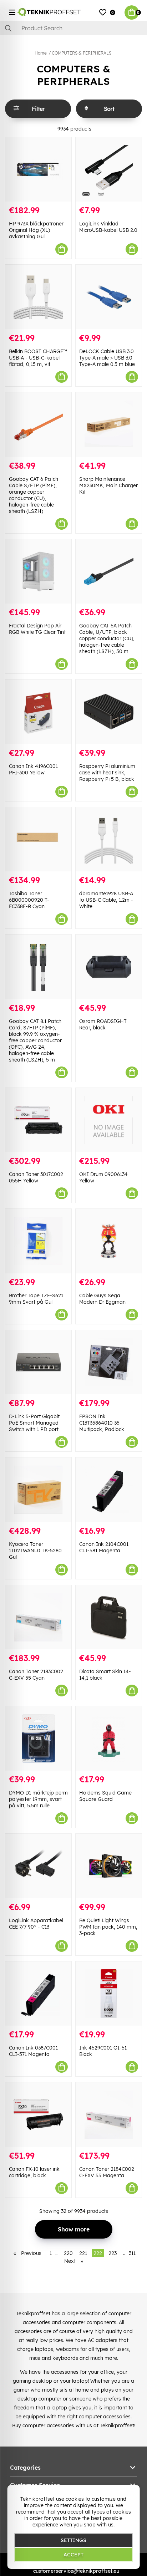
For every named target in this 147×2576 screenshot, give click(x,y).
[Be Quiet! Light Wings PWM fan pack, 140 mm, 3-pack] (109, 1866)
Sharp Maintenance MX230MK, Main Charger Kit (108, 485)
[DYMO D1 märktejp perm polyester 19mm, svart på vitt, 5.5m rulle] (38, 1738)
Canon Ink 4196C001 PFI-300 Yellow (33, 769)
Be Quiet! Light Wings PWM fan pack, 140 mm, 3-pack (108, 1927)
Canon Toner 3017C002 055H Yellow (36, 1177)
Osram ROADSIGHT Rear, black (103, 1024)
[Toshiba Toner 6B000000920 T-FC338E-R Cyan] (38, 839)
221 (83, 2253)
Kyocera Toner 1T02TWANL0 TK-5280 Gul (35, 1551)
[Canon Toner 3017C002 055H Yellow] (38, 1120)
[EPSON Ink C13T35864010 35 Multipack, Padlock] (109, 1362)
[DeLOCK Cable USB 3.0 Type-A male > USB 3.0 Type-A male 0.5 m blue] (109, 297)
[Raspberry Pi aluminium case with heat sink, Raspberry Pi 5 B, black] (109, 712)
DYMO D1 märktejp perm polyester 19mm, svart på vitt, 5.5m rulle (38, 1799)
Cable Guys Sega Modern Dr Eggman (102, 1299)
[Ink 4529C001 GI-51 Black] (109, 1994)
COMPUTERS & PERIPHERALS (82, 53)
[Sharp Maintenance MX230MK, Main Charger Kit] (109, 425)
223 (113, 2253)
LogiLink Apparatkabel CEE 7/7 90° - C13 (36, 1924)
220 (68, 2253)
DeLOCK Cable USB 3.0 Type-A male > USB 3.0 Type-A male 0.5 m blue (107, 358)
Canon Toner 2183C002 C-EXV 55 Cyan (36, 1675)
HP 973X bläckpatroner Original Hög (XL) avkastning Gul (36, 230)
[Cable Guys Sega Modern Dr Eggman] (109, 1241)
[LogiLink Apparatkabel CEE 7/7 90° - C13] (38, 1866)
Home (41, 53)
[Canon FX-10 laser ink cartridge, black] (38, 2115)
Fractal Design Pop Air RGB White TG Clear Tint (37, 629)
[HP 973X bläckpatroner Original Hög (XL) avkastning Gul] (38, 170)
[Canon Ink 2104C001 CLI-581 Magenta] (109, 1490)
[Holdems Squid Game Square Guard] (109, 1738)
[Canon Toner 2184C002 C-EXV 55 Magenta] (109, 2115)
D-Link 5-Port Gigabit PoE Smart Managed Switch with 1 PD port (34, 1423)
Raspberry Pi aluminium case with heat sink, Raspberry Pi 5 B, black (107, 773)
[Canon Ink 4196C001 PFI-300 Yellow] (38, 712)
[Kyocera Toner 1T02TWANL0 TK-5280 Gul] (38, 1490)
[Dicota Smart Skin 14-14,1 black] (109, 1617)
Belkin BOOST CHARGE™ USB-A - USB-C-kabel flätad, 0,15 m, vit (38, 358)
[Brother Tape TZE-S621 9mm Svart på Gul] (38, 1241)
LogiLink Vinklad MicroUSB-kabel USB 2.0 (108, 227)
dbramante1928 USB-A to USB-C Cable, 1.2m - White (106, 900)
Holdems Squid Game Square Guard (105, 1796)
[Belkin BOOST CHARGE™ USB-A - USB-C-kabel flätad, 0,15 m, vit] (38, 297)
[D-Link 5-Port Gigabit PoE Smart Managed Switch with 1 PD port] (38, 1362)
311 (132, 2253)
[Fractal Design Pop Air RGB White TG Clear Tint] (38, 572)
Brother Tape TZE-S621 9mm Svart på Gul (36, 1299)
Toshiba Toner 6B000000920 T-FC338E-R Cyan (29, 900)
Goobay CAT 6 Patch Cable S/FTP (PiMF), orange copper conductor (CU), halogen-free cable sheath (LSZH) (34, 495)
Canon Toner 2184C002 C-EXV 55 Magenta (107, 2172)
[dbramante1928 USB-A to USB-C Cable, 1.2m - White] (109, 839)
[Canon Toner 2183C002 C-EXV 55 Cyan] (38, 1617)
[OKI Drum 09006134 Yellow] (109, 1120)
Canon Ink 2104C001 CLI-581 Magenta (104, 1547)
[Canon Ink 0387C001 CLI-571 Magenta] (38, 1994)
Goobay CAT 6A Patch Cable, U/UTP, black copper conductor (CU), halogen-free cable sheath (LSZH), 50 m (107, 638)
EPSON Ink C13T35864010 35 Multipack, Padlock (102, 1423)
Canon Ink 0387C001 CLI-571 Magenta (33, 2051)
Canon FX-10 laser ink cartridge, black (34, 2172)
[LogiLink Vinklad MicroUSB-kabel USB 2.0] (109, 170)
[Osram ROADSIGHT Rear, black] (109, 967)
